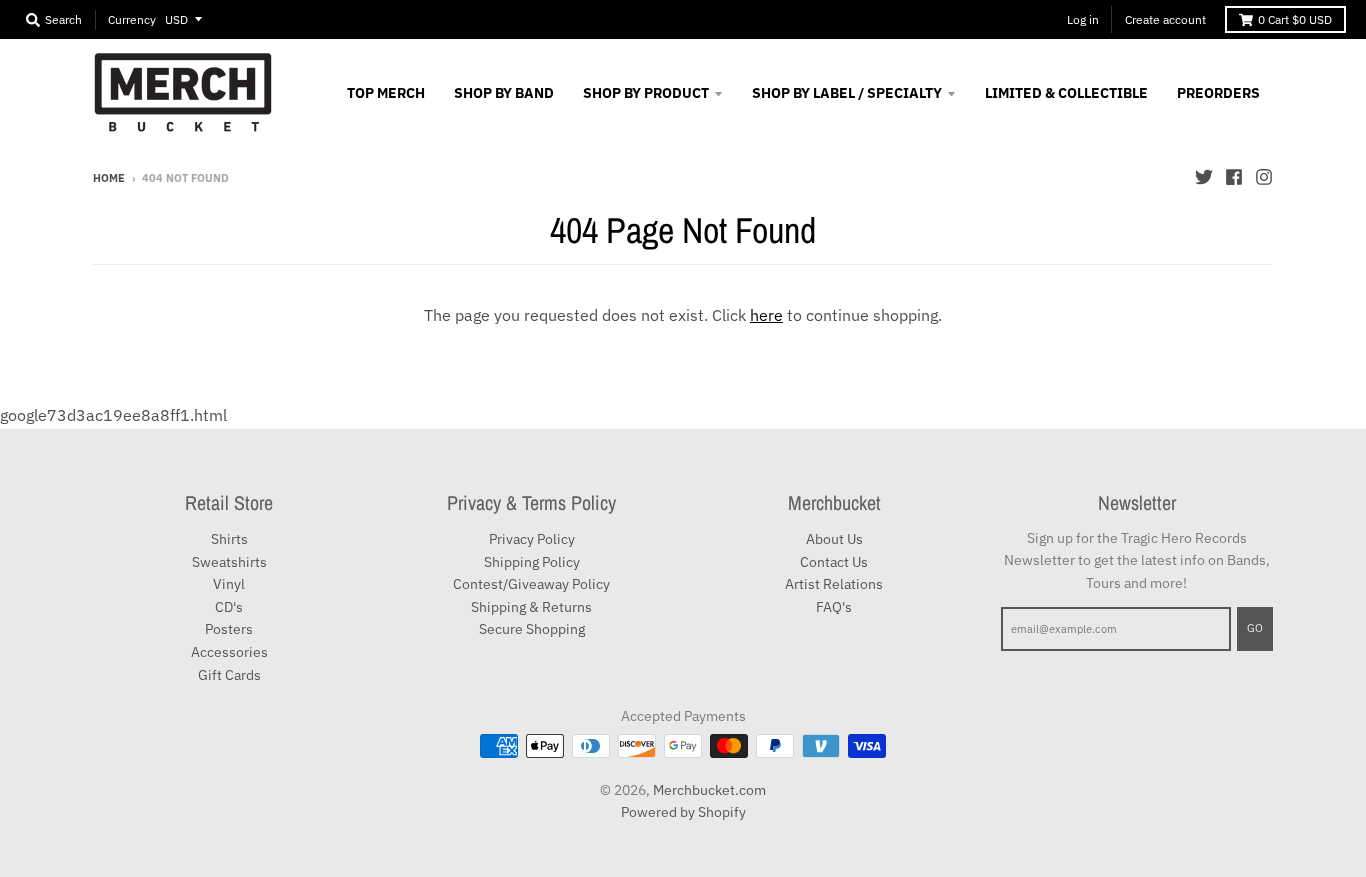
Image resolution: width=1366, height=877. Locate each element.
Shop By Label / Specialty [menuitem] (847, 93)
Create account (1165, 19)
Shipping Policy (532, 562)
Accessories (229, 652)
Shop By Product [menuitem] (646, 93)
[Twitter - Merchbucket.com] (1204, 177)
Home (109, 178)
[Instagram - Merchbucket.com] (1264, 177)
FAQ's (834, 607)
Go (1255, 628)
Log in (1083, 19)
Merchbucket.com (709, 790)
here (766, 315)
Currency (132, 19)
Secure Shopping (532, 629)
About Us (834, 539)
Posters (229, 629)
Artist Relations (834, 584)
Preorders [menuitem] (1218, 93)
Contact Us (834, 562)
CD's (229, 607)
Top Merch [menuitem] (386, 93)
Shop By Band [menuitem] (504, 93)
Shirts (229, 539)
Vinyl (229, 584)
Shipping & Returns (531, 607)
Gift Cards (229, 675)
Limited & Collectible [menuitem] (1066, 93)
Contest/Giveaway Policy (531, 584)
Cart (1295, 19)
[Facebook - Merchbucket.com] (1234, 177)
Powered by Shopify (683, 812)
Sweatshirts (229, 562)
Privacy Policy (532, 539)
